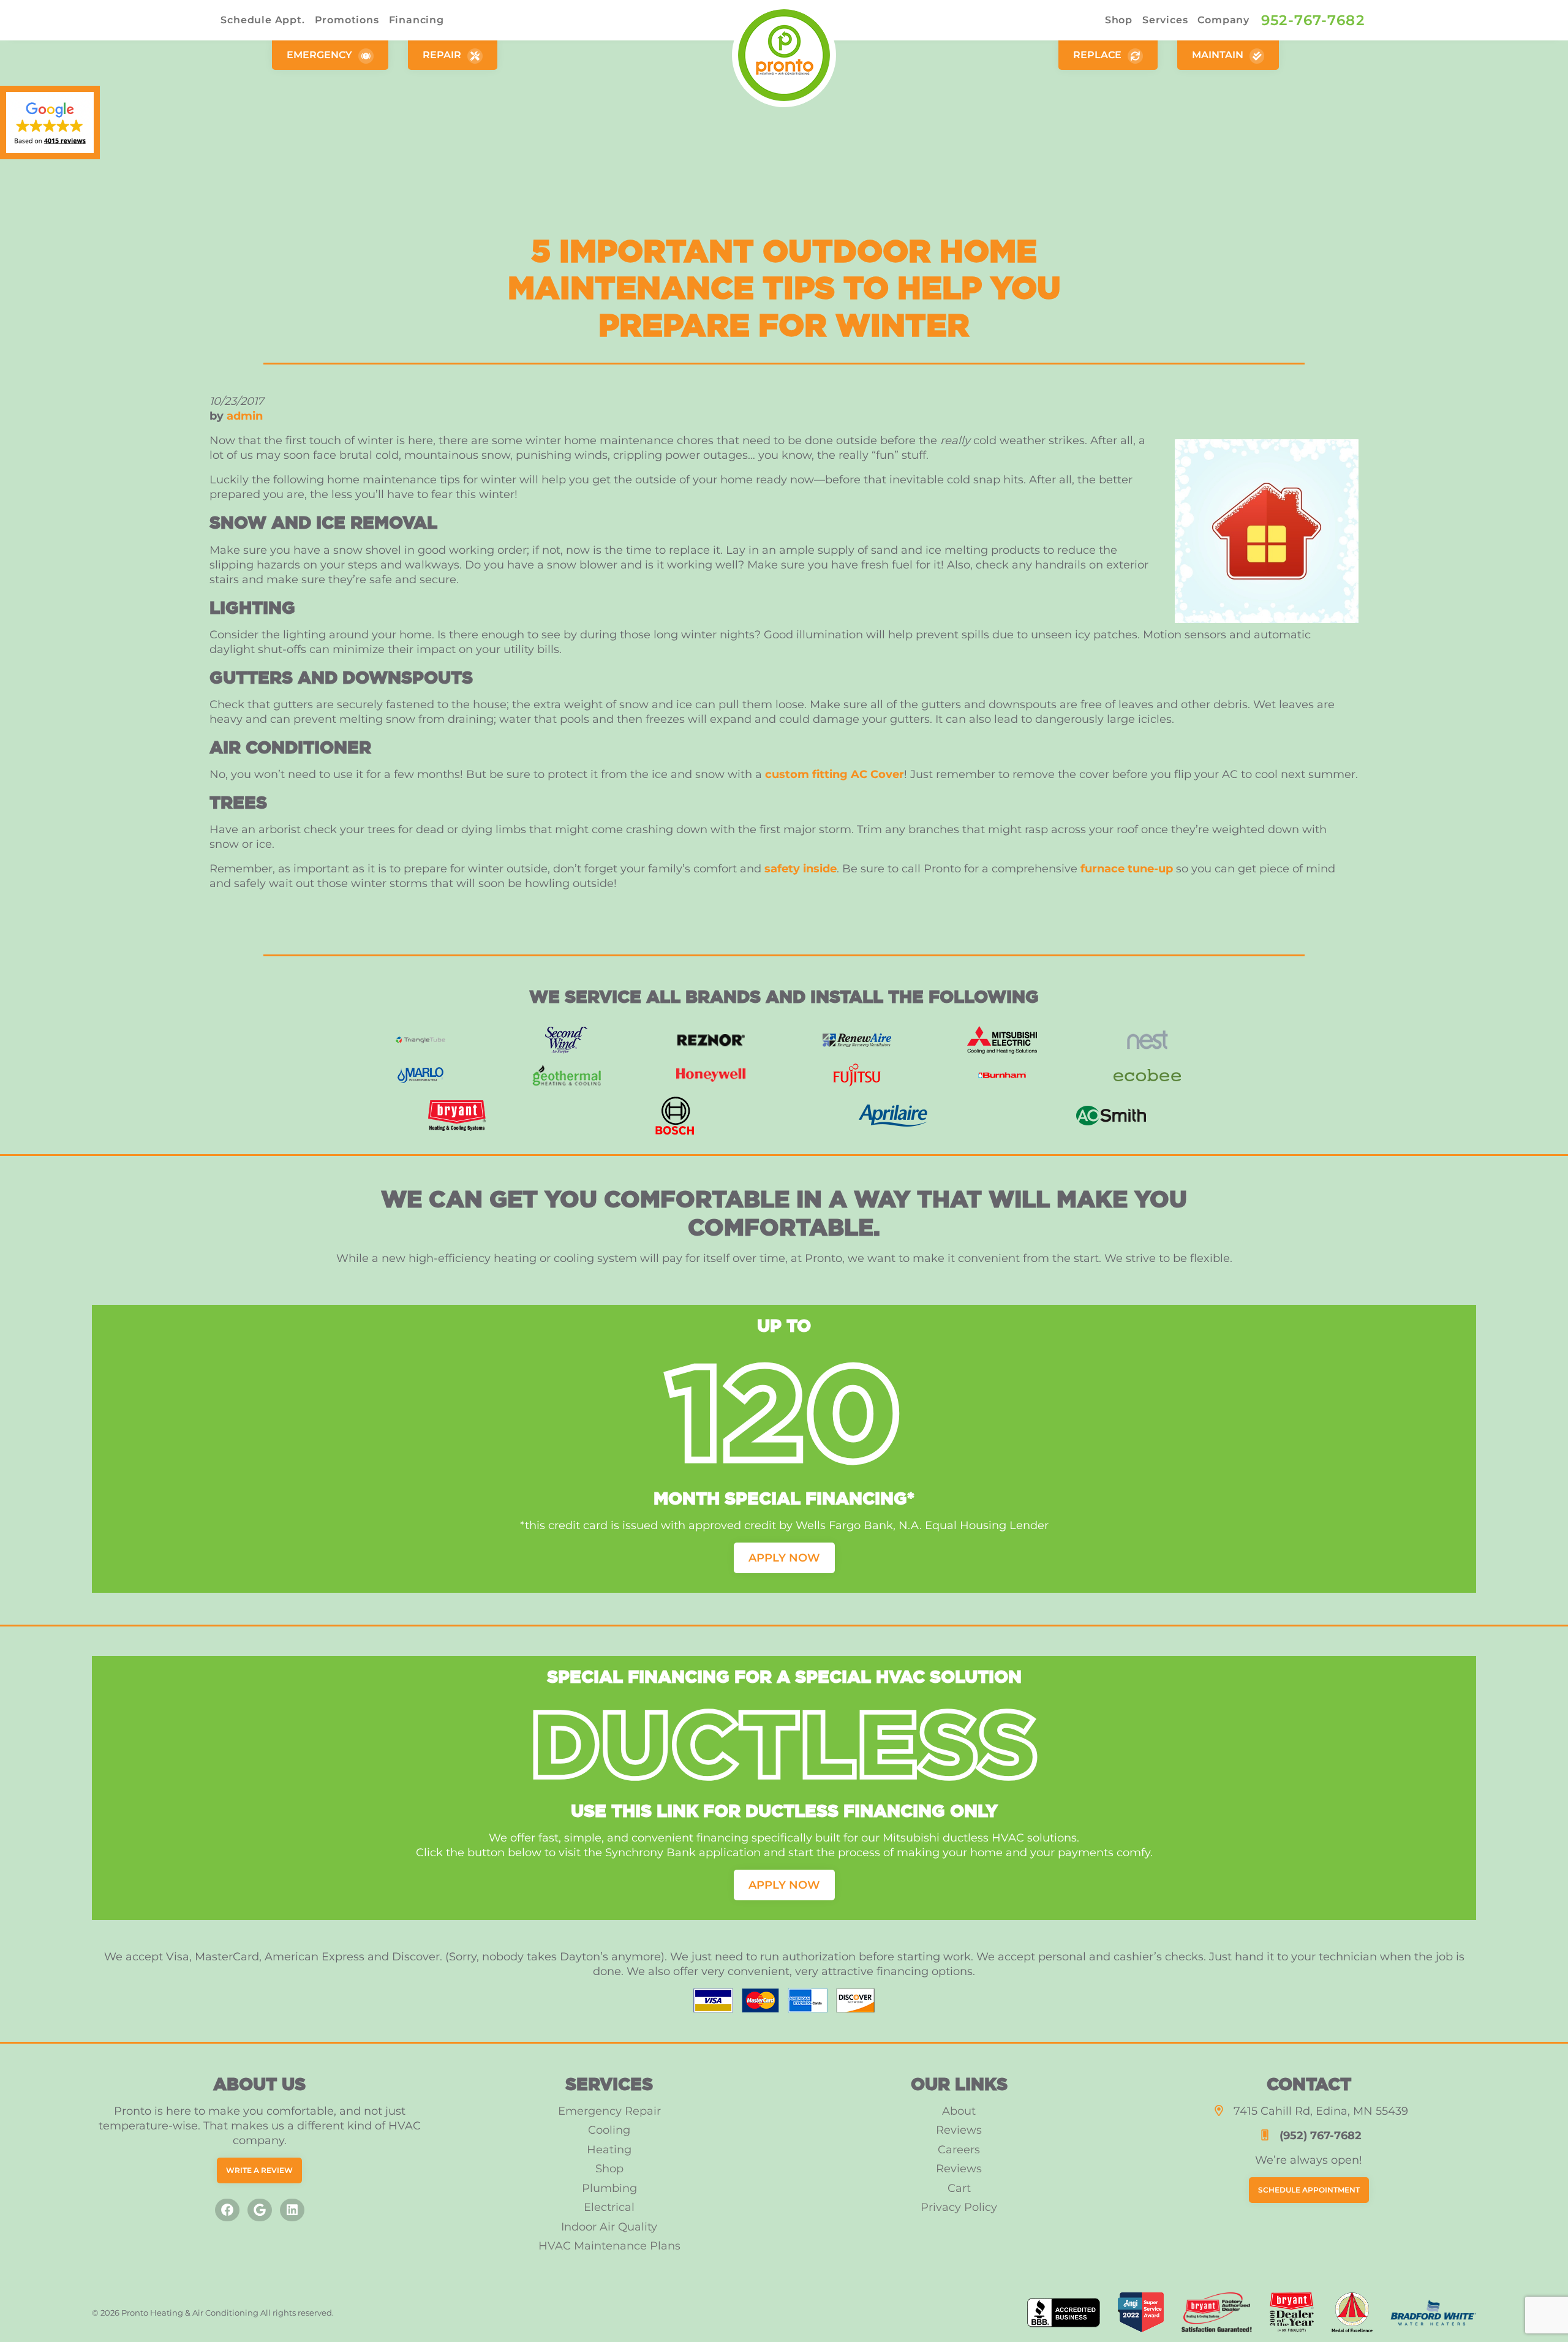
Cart (959, 2188)
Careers (959, 2150)
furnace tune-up (1127, 869)
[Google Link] (260, 2210)
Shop (1119, 20)
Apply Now (784, 1558)
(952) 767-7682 (1321, 2136)
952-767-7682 (1313, 20)
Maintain (1219, 55)
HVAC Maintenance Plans (609, 2246)
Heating (609, 2150)
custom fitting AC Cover (835, 774)
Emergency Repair (609, 2111)
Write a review (259, 2170)
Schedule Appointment (1309, 2190)
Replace (1099, 55)
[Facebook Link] (227, 2210)
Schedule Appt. (262, 20)
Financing (417, 20)
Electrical (609, 2207)
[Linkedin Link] (292, 2210)
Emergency (321, 55)
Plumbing (609, 2188)
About (959, 2111)
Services (1165, 20)
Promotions (347, 20)
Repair (443, 55)
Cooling (609, 2130)
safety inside (801, 869)
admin (245, 416)
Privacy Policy (959, 2207)
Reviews (959, 2130)
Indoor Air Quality (609, 2227)
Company (1223, 20)
